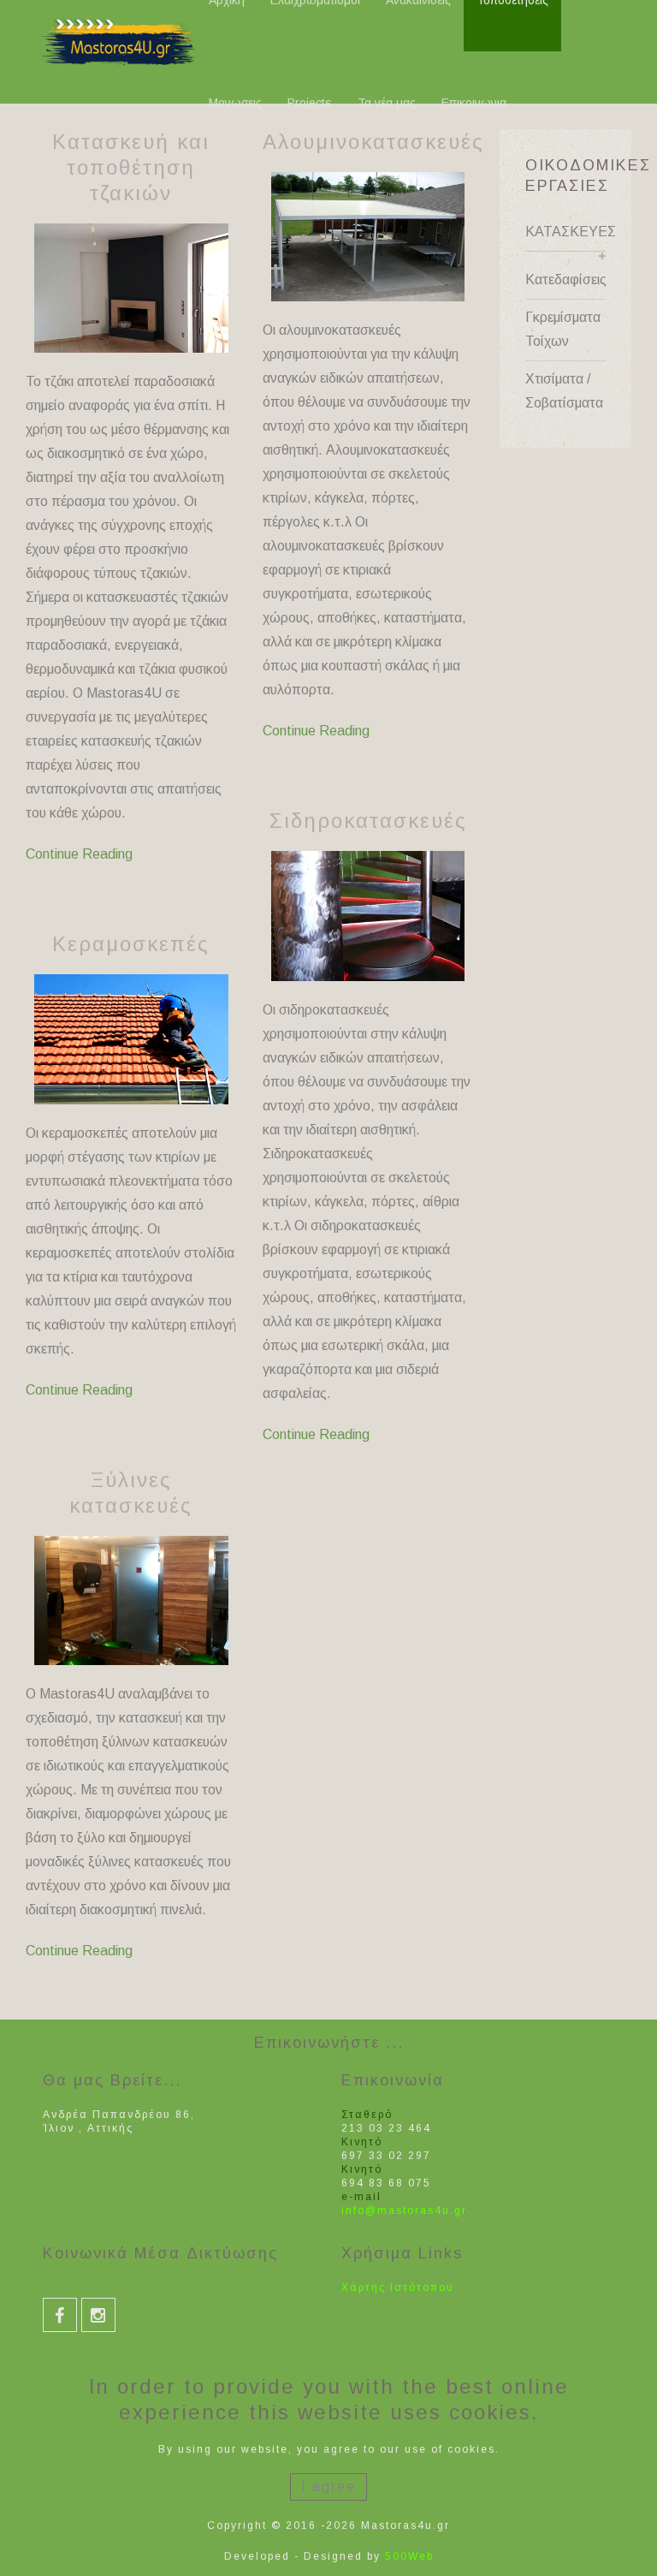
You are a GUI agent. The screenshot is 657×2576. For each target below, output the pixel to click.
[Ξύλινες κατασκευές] (131, 1600)
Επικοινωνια (474, 103)
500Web (409, 2556)
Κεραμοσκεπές (131, 944)
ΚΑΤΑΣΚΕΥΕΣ (566, 232)
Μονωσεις (235, 103)
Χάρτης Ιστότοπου (398, 2287)
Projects (310, 103)
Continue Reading (79, 854)
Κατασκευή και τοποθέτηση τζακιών (131, 167)
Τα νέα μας (387, 103)
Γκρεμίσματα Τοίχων (563, 329)
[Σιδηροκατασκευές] (368, 916)
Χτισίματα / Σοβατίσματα (564, 391)
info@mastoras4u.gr (404, 2210)
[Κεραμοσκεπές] (131, 1039)
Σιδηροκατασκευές (368, 821)
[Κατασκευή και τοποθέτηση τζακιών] (131, 288)
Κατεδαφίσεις (566, 280)
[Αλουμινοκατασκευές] (368, 237)
